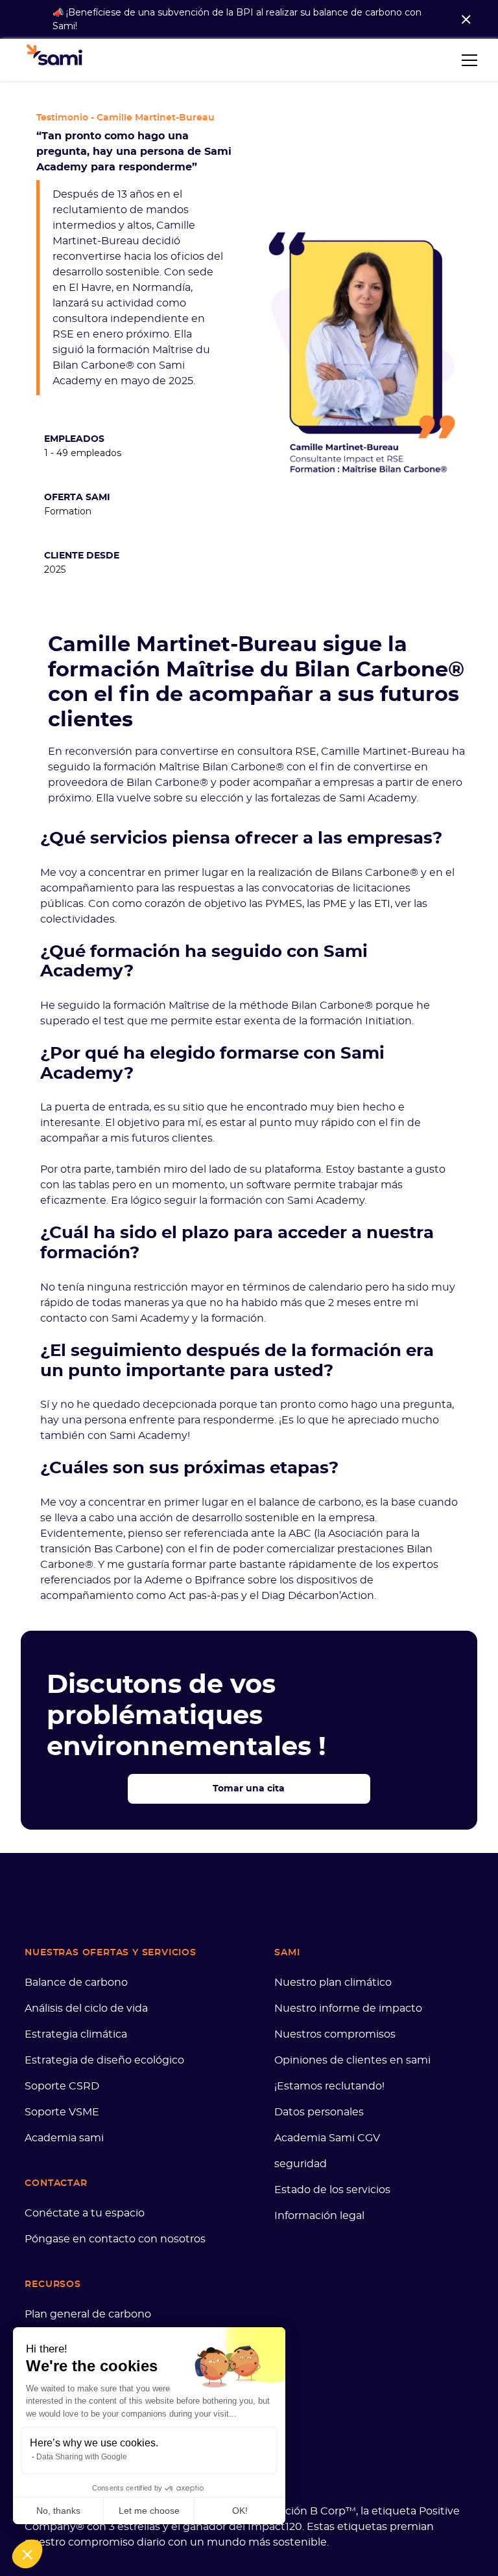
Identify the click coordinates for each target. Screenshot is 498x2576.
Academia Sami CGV (327, 2138)
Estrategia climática (76, 2034)
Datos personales (319, 2112)
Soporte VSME (62, 2112)
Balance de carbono (76, 1983)
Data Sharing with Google (82, 2457)
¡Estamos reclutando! (329, 2086)
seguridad (301, 2164)
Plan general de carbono (88, 2314)
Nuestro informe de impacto (348, 2008)
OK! (240, 2511)
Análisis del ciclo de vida (86, 2008)
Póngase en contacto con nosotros (115, 2239)
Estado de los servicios (332, 2190)
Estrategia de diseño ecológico (104, 2060)
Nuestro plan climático (333, 1983)
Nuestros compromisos (335, 2034)
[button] (467, 60)
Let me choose (149, 2511)
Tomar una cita (249, 1789)
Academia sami (64, 2138)
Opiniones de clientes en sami (352, 2060)
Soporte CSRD (62, 2086)
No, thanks (58, 2511)
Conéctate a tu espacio (85, 2213)
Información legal (319, 2216)
